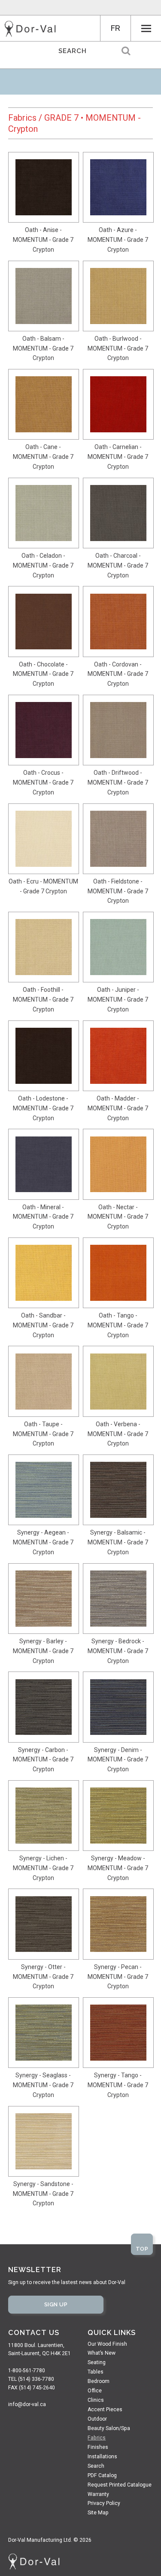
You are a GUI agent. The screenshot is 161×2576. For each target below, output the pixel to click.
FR (115, 28)
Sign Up (56, 2304)
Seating (97, 2362)
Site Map (98, 2513)
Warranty (98, 2494)
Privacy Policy (104, 2503)
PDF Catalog (102, 2475)
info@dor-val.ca (27, 2404)
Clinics (96, 2400)
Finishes (98, 2447)
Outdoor (97, 2419)
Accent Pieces (105, 2409)
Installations (102, 2457)
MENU (146, 28)
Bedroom (99, 2381)
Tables (96, 2372)
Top (142, 2249)
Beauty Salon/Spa (109, 2428)
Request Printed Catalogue (120, 2485)
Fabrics (22, 118)
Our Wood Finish (107, 2344)
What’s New (102, 2353)
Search (96, 2466)
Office (95, 2391)
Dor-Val (30, 29)
